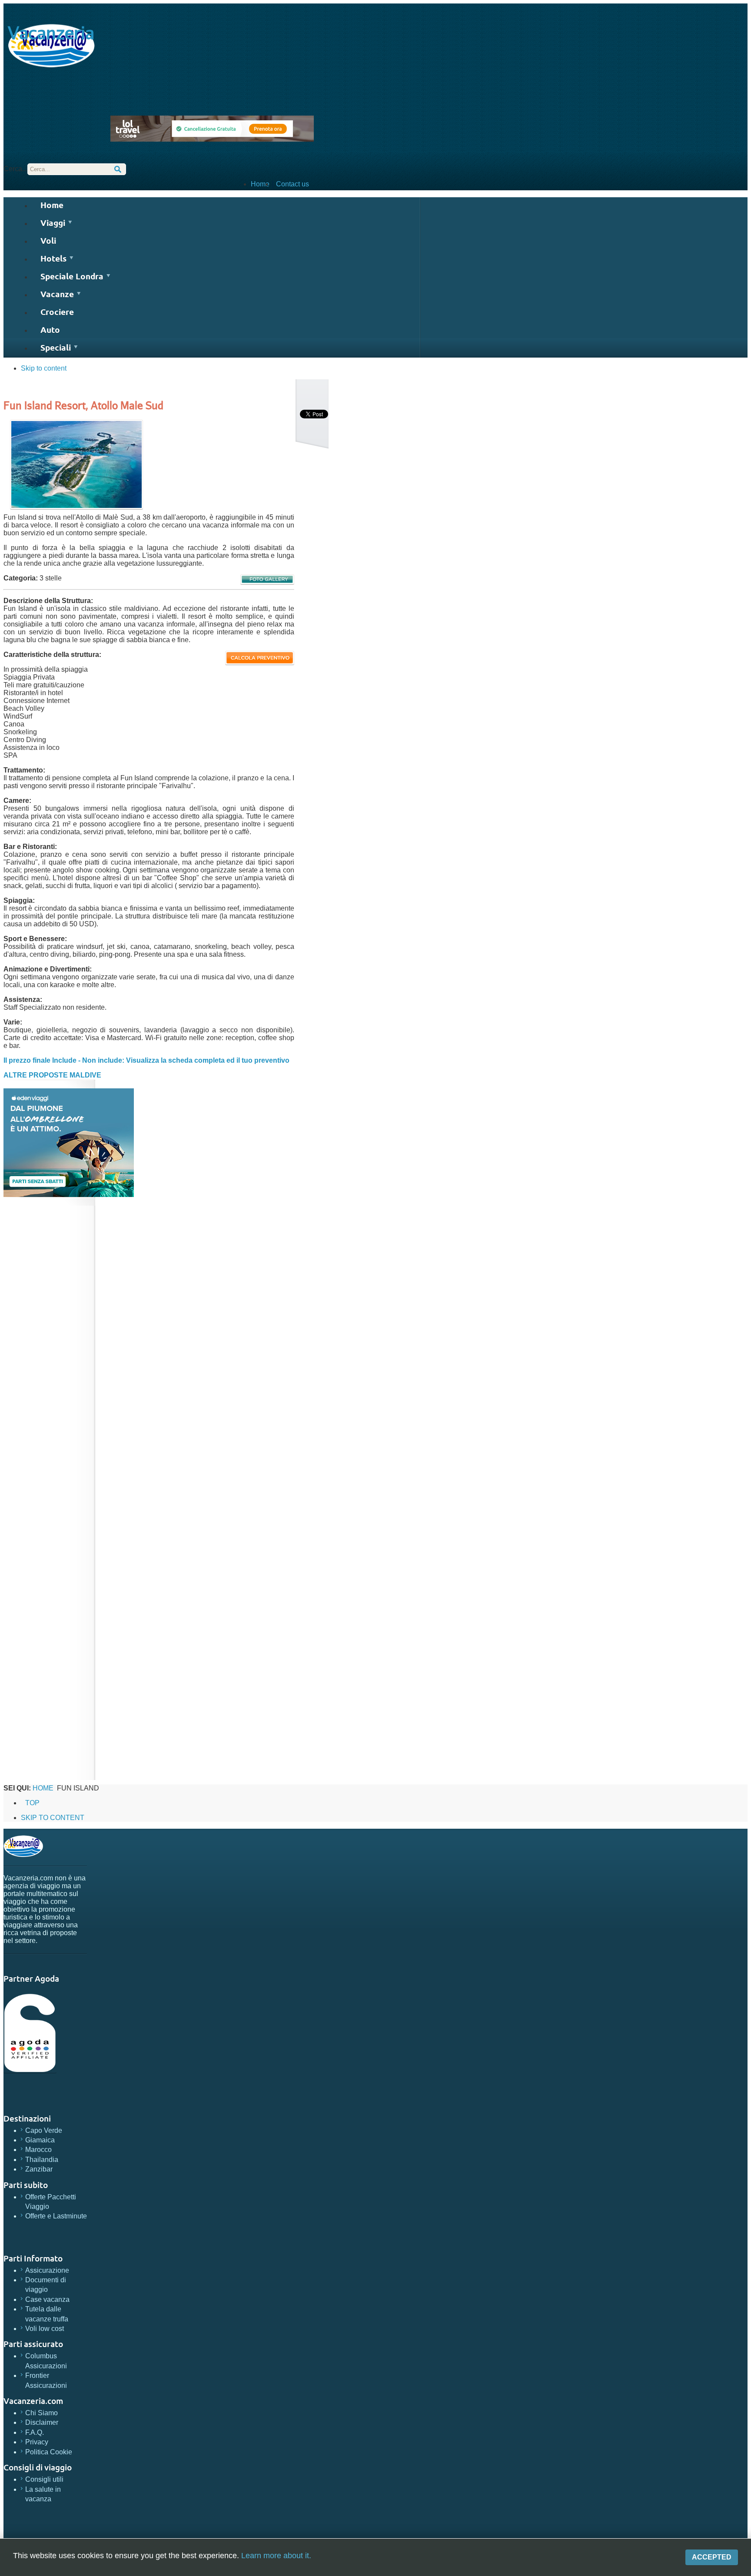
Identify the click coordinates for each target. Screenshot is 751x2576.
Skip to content (44, 368)
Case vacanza (47, 2299)
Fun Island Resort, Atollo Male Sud (83, 405)
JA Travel (23, 1846)
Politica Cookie (49, 2452)
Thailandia (42, 2160)
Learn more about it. (276, 2556)
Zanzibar (39, 2169)
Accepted (712, 2557)
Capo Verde (44, 2130)
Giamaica (40, 2140)
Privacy (37, 2442)
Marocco (38, 2150)
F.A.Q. (35, 2432)
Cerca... (15, 169)
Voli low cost (45, 2329)
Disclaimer (42, 2422)
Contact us (292, 184)
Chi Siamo (42, 2413)
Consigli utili (44, 2479)
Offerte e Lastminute (56, 2216)
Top (32, 1803)
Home (260, 184)
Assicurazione (47, 2270)
